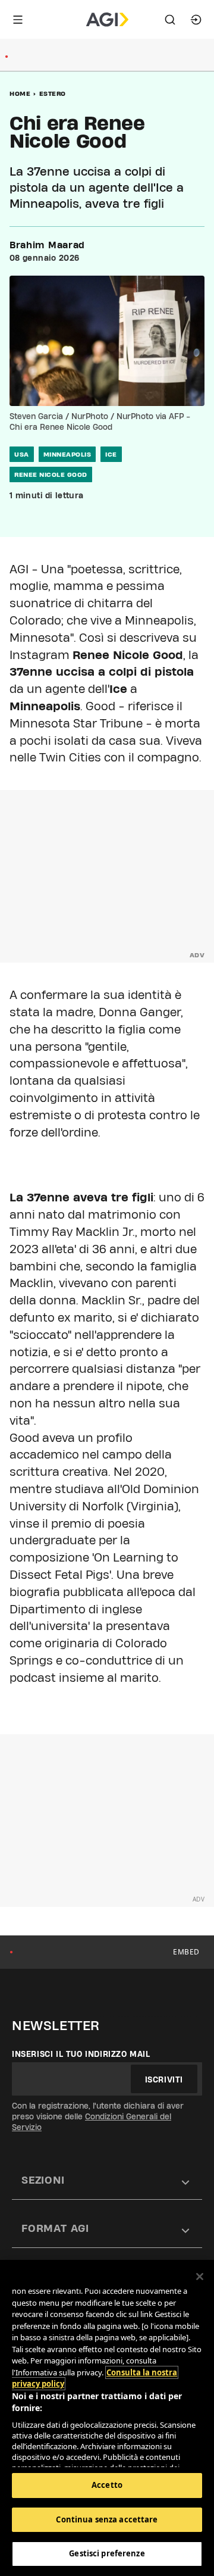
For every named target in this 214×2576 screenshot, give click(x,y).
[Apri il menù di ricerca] (170, 20)
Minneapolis (67, 454)
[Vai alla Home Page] (107, 20)
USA (22, 454)
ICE (111, 454)
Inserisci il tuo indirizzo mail (81, 2054)
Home (20, 93)
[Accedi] (196, 20)
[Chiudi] (200, 2277)
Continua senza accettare (107, 2519)
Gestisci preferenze (107, 2553)
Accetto (107, 2485)
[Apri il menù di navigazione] (18, 20)
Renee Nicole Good (51, 474)
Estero (53, 93)
